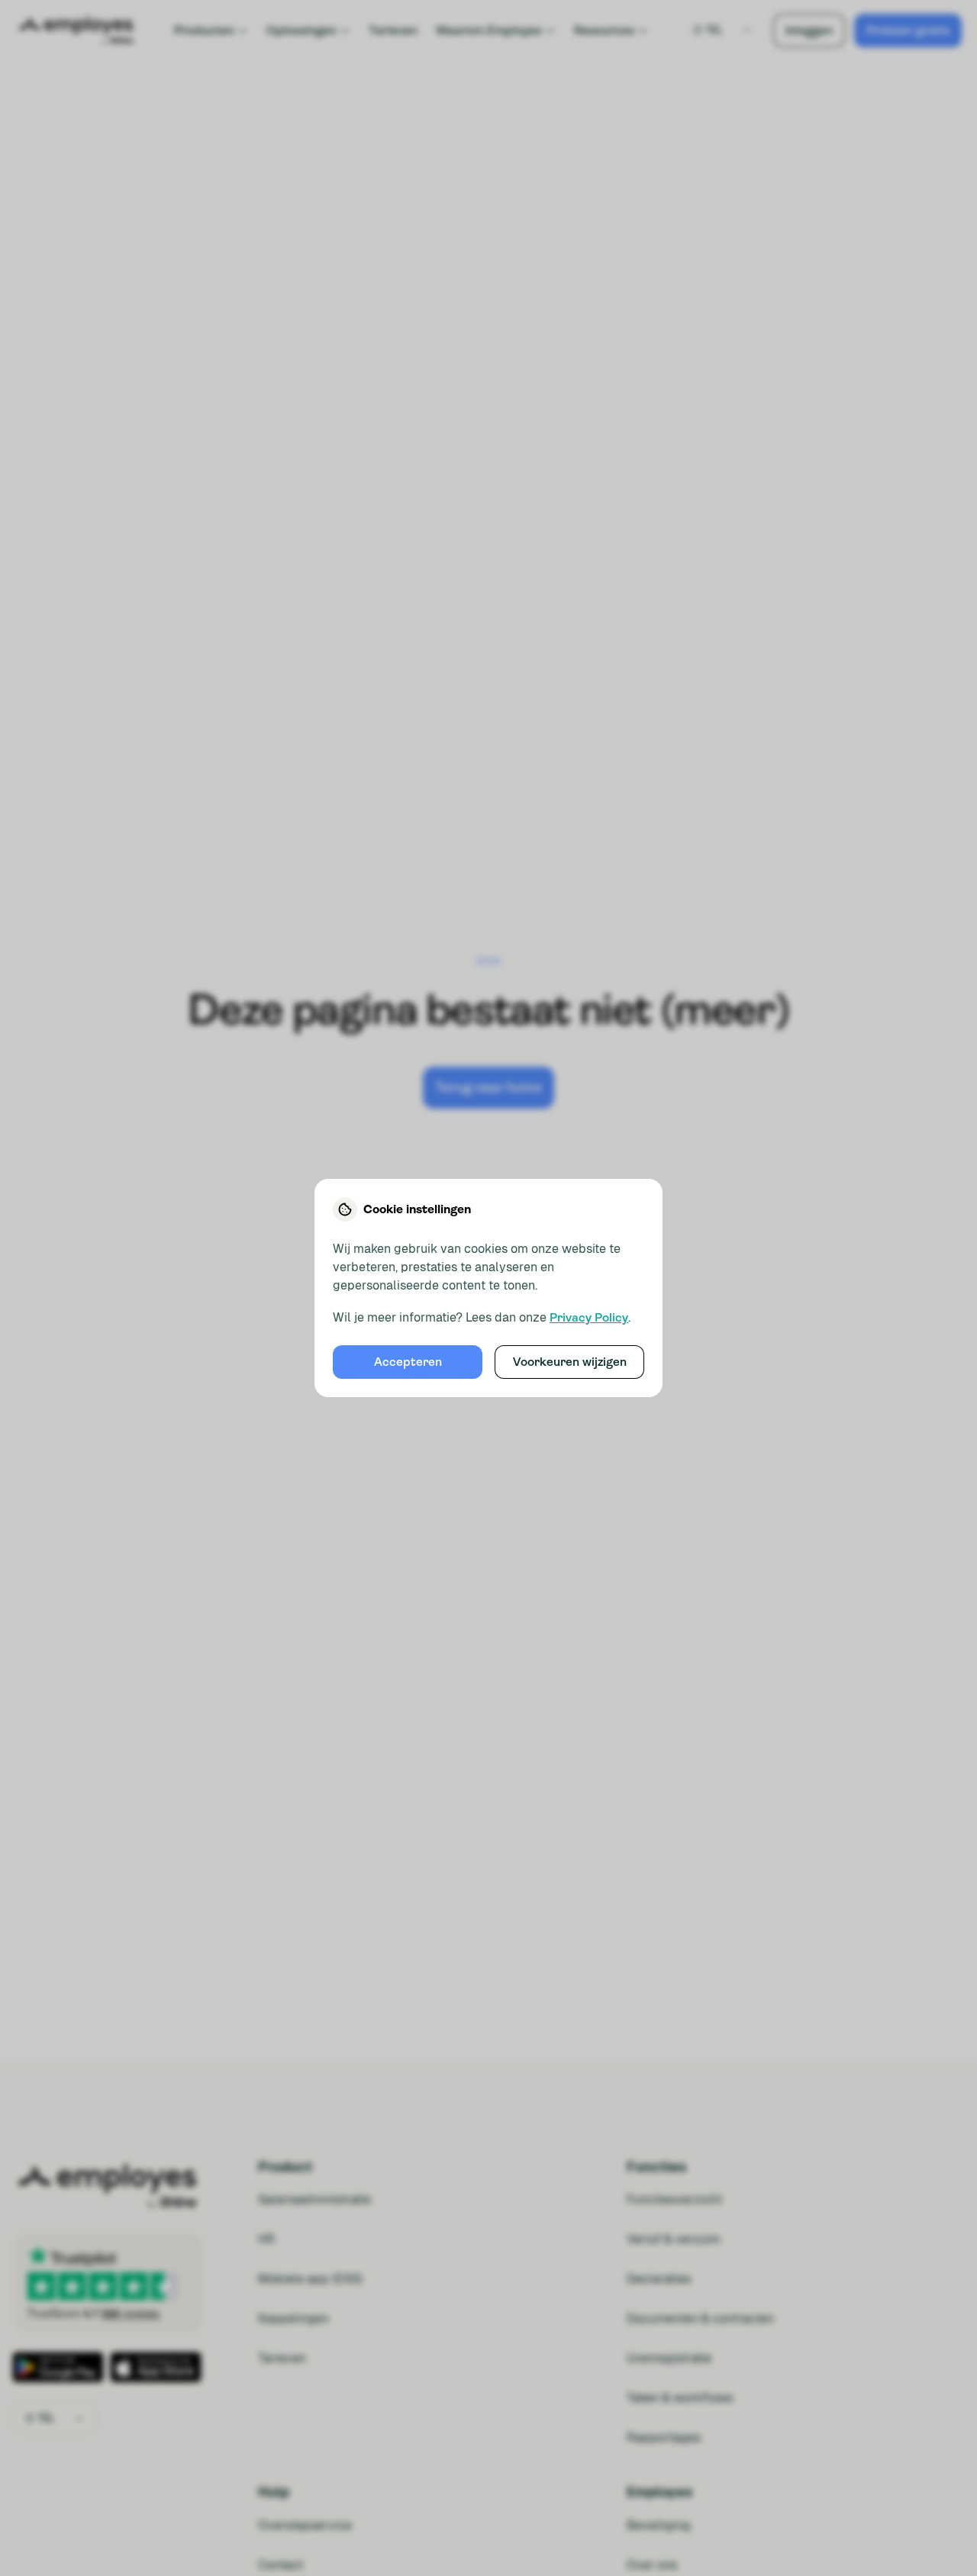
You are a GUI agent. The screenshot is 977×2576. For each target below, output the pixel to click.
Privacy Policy (589, 1317)
